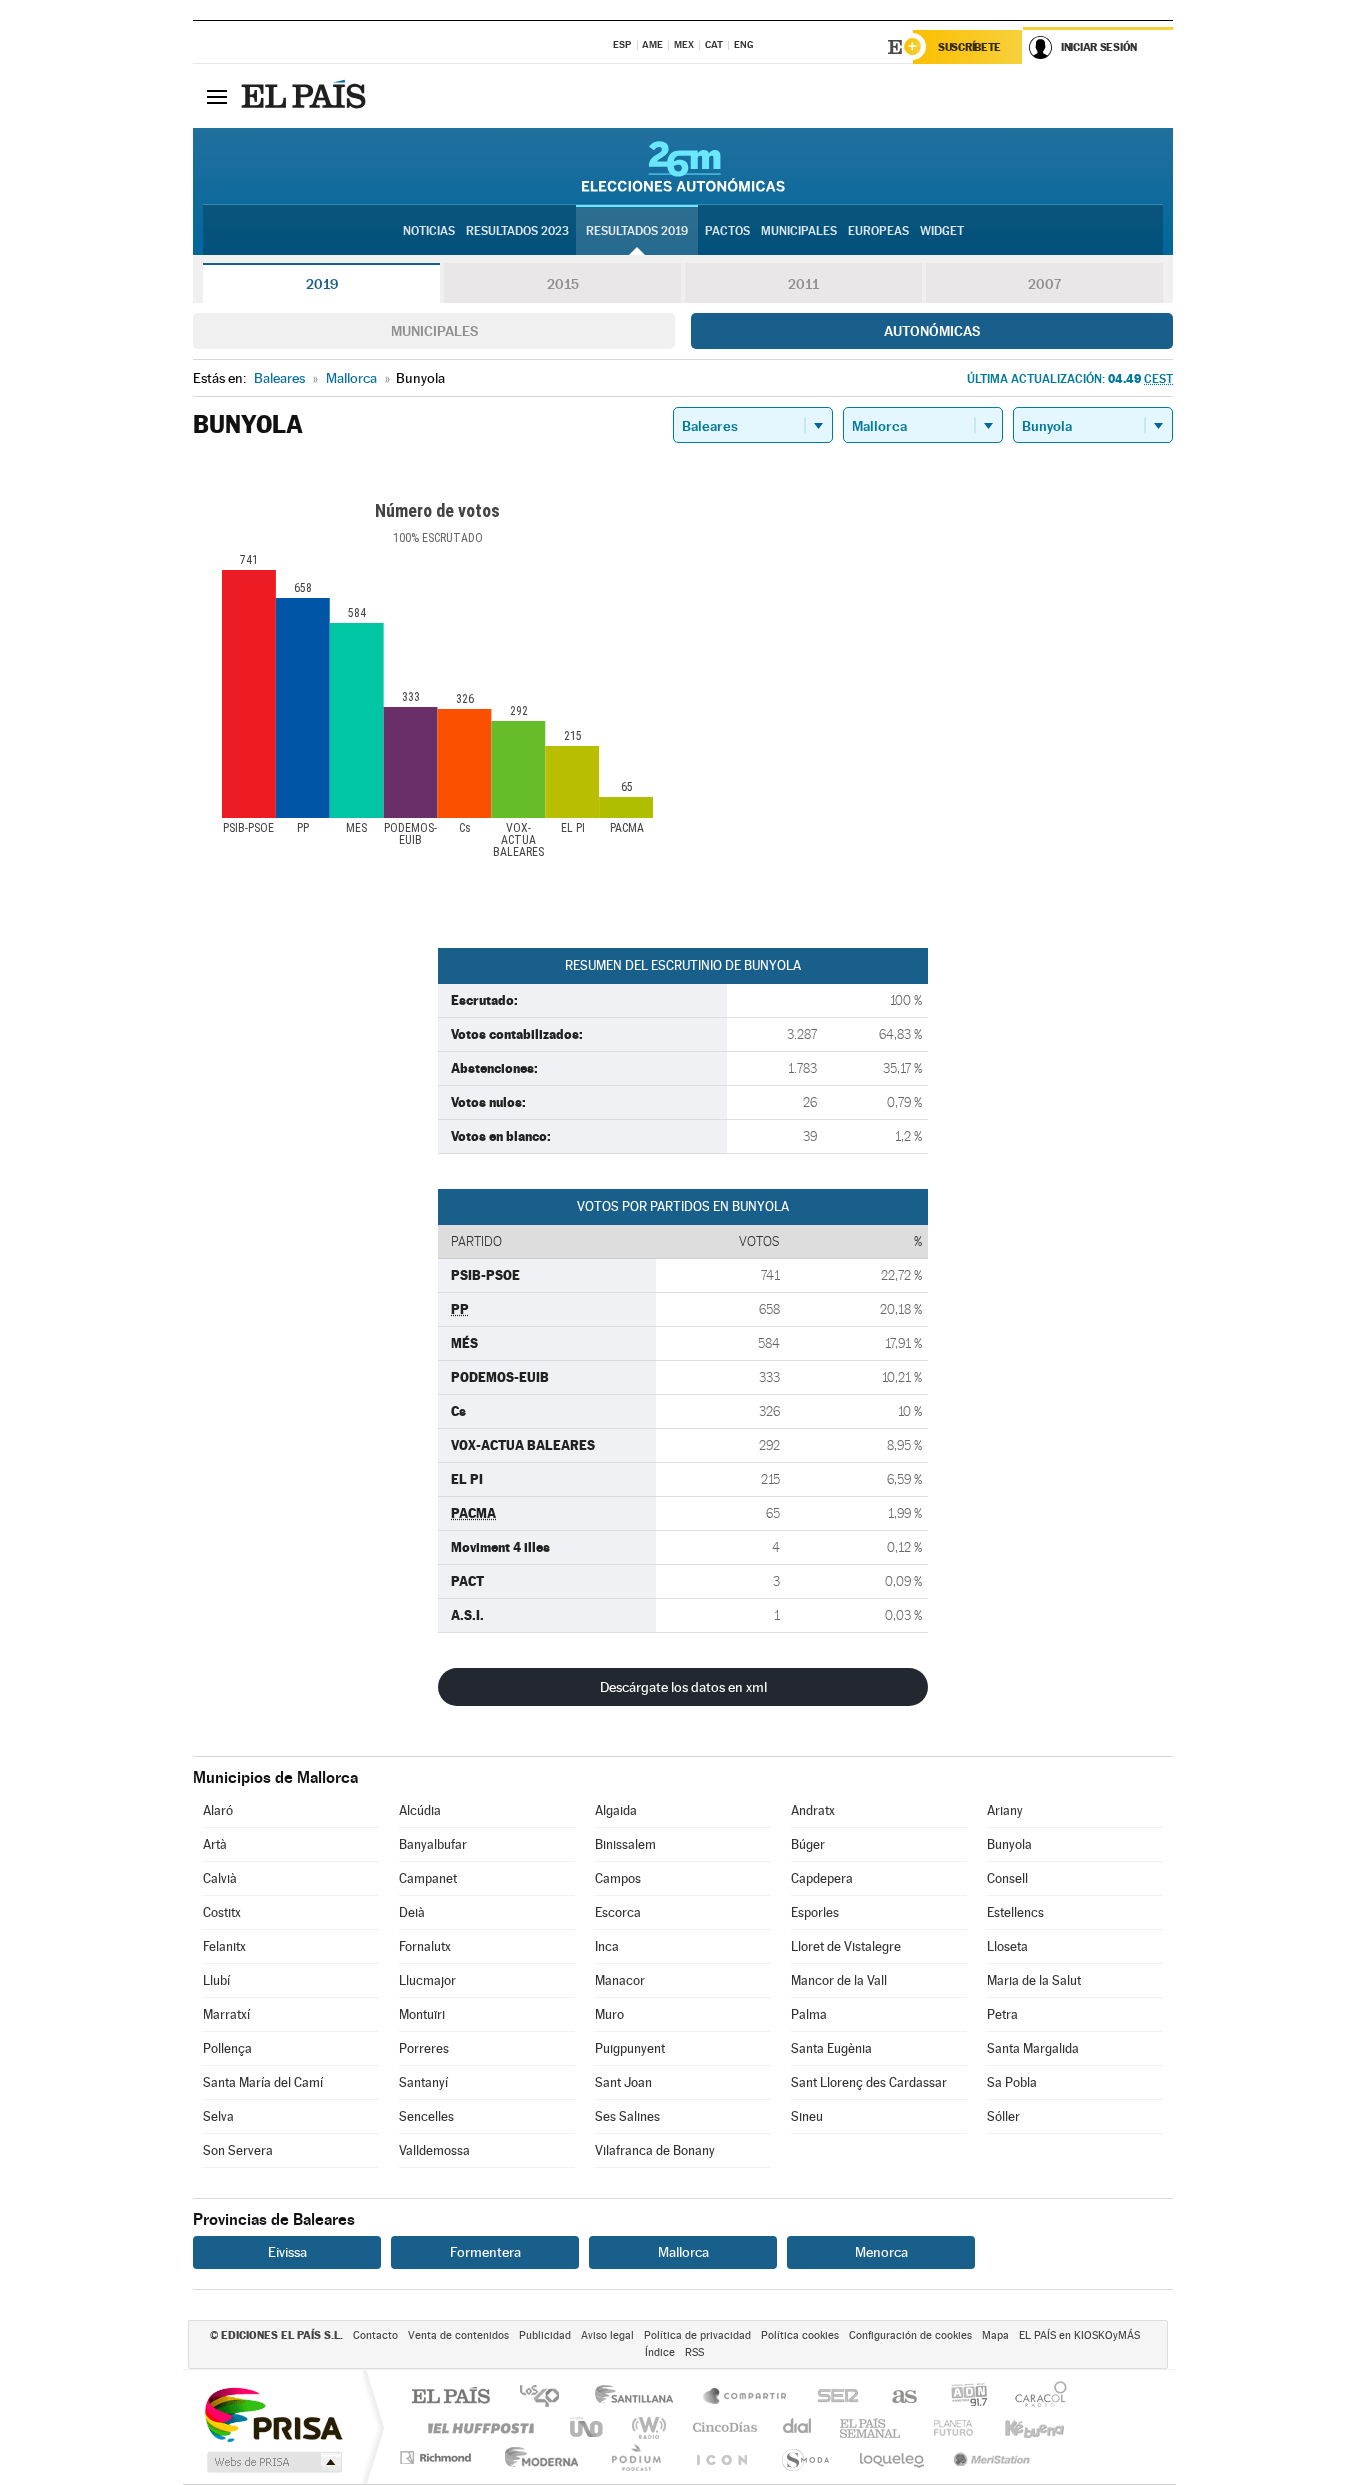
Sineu (807, 2116)
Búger (808, 1844)
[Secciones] (217, 96)
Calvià (220, 1878)
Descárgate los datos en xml (683, 1687)
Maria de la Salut (1034, 1980)
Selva (218, 2116)
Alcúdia (420, 1810)
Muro (609, 2014)
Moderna (536, 2457)
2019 (322, 284)
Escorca (618, 1912)
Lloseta (1007, 1946)
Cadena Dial (798, 2427)
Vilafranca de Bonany (655, 2150)
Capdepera (822, 1878)
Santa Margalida (1033, 2048)
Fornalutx (425, 1946)
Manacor (620, 1980)
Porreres (424, 2048)
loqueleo (893, 2457)
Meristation (989, 2457)
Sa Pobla (1012, 2082)
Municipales (434, 331)
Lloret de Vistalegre (846, 1946)
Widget (942, 231)
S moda (804, 2457)
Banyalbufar (433, 1844)
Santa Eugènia (831, 2048)
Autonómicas (932, 331)
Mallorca (683, 2252)
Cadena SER (832, 2397)
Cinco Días (722, 2427)
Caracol (1035, 2397)
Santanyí (423, 2082)
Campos (618, 1878)
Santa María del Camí (263, 2082)
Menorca (881, 2252)
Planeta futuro (945, 2427)
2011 (803, 284)
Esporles (815, 1912)
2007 (1044, 284)
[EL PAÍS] (306, 96)
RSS (694, 2352)
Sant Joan (623, 2082)
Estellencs (1015, 1912)
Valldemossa (434, 2150)
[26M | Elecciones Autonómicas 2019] (683, 166)
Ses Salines (627, 2116)
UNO (588, 2427)
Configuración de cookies (910, 2335)
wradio (645, 2427)
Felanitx (224, 1946)
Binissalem (625, 1844)
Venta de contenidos (458, 2335)
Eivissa (287, 2252)
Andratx (813, 1810)
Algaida (616, 1810)
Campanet (428, 1878)
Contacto (375, 2335)
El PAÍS (450, 2397)
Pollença (227, 2048)
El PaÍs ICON (721, 2457)
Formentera (485, 2252)
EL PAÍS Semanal (871, 2427)
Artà (215, 1844)
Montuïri (422, 2014)
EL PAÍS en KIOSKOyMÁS (1079, 2335)
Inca (607, 1946)
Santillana (640, 2397)
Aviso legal (607, 2335)
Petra (1002, 2014)
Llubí (216, 1980)
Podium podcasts (635, 2457)
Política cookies (800, 2335)
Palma (809, 2014)
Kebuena (1017, 2427)
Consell (1007, 1878)
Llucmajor (427, 1980)
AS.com (895, 2397)
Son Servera (238, 2150)
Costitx (222, 1912)
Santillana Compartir (746, 2397)
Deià (412, 1912)
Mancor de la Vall (839, 1980)
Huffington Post (477, 2427)
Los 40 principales (546, 2397)
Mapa (995, 2335)
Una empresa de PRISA (273, 2413)
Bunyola (1009, 1844)
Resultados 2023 (517, 231)
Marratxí (226, 2014)
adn (961, 2397)
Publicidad (545, 2335)
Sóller (1003, 2116)
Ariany (1005, 1810)
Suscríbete (969, 47)
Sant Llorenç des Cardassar (869, 2082)
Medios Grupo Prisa (272, 2462)
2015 (563, 284)
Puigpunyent (630, 2048)
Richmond (438, 2457)
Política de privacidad (697, 2335)
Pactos (727, 231)
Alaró (218, 1810)
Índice (660, 2352)
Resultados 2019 (637, 231)
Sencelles (426, 2116)
